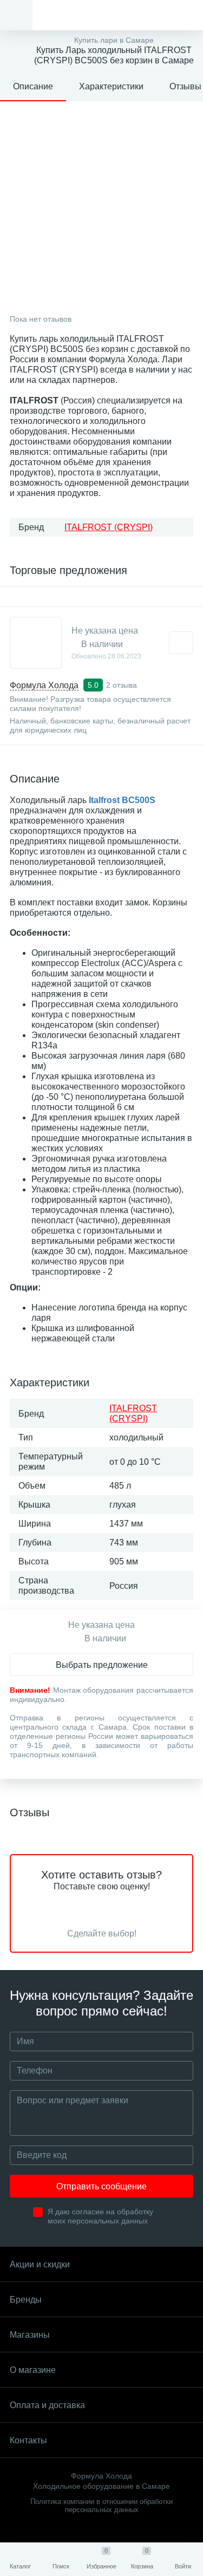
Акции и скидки (40, 2264)
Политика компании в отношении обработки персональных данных (101, 2506)
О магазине (33, 2370)
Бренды (26, 2300)
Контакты (28, 2440)
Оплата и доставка (47, 2405)
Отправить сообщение (101, 2186)
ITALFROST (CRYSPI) (109, 527)
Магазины (30, 2335)
